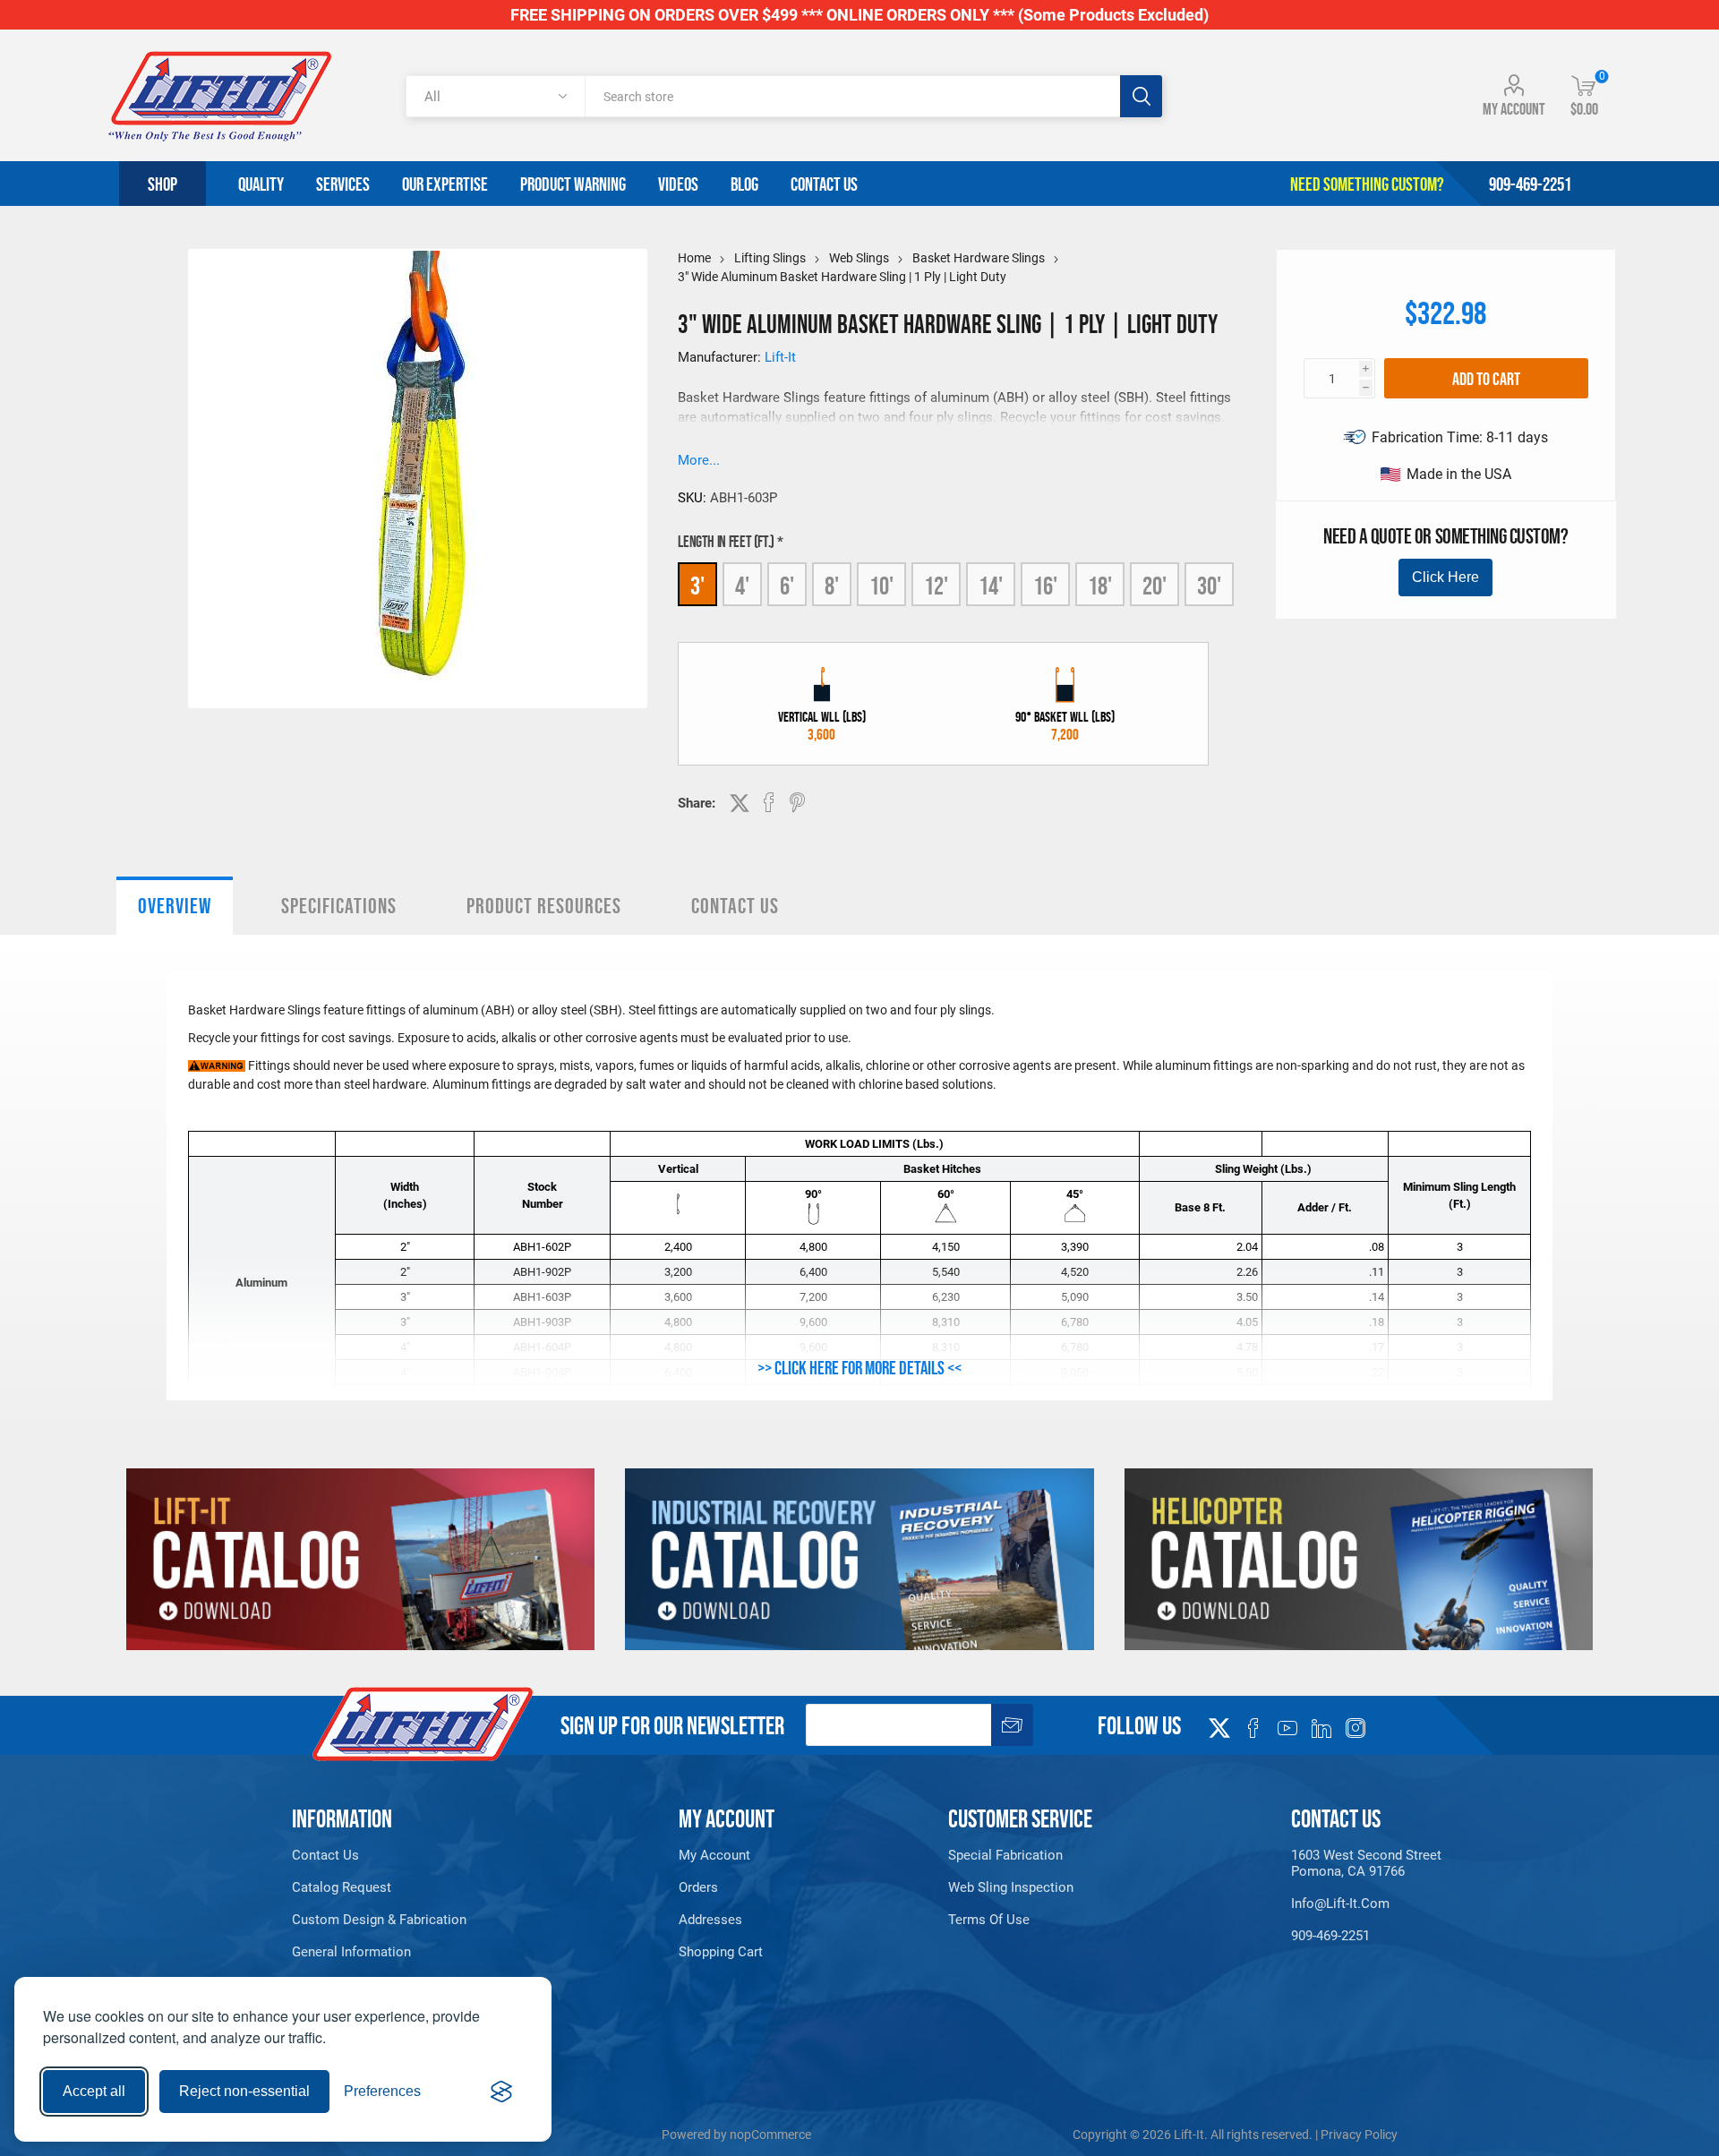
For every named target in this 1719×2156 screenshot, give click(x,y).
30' (1209, 586)
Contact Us (735, 906)
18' (1100, 586)
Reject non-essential (244, 2091)
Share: (697, 803)
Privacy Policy (1359, 2135)
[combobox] (852, 96)
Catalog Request (342, 1887)
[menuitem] (403, 1855)
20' (1155, 586)
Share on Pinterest (797, 802)
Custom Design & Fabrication (379, 1920)
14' (991, 586)
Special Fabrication (1005, 1855)
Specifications (339, 906)
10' (881, 586)
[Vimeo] (1321, 1728)
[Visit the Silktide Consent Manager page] (501, 2092)
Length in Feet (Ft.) (727, 542)
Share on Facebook (769, 802)
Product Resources (544, 906)
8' (832, 586)
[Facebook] (1253, 1728)
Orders (698, 1887)
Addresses (710, 1920)
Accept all (94, 2091)
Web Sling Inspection (1011, 1887)
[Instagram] (1356, 1728)
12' (936, 586)
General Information (351, 1952)
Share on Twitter (740, 803)
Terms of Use (989, 1920)
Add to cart (1486, 379)
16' (1045, 586)
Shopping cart (721, 1952)
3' (697, 586)
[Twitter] (1219, 1723)
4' (742, 586)
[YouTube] (1287, 1728)
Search (1141, 96)
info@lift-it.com (1340, 1904)
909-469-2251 (1330, 1936)
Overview (175, 906)
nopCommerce (770, 2135)
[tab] (175, 906)
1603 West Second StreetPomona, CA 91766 (1366, 1863)
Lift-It (780, 357)
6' (787, 586)
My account (1514, 109)
